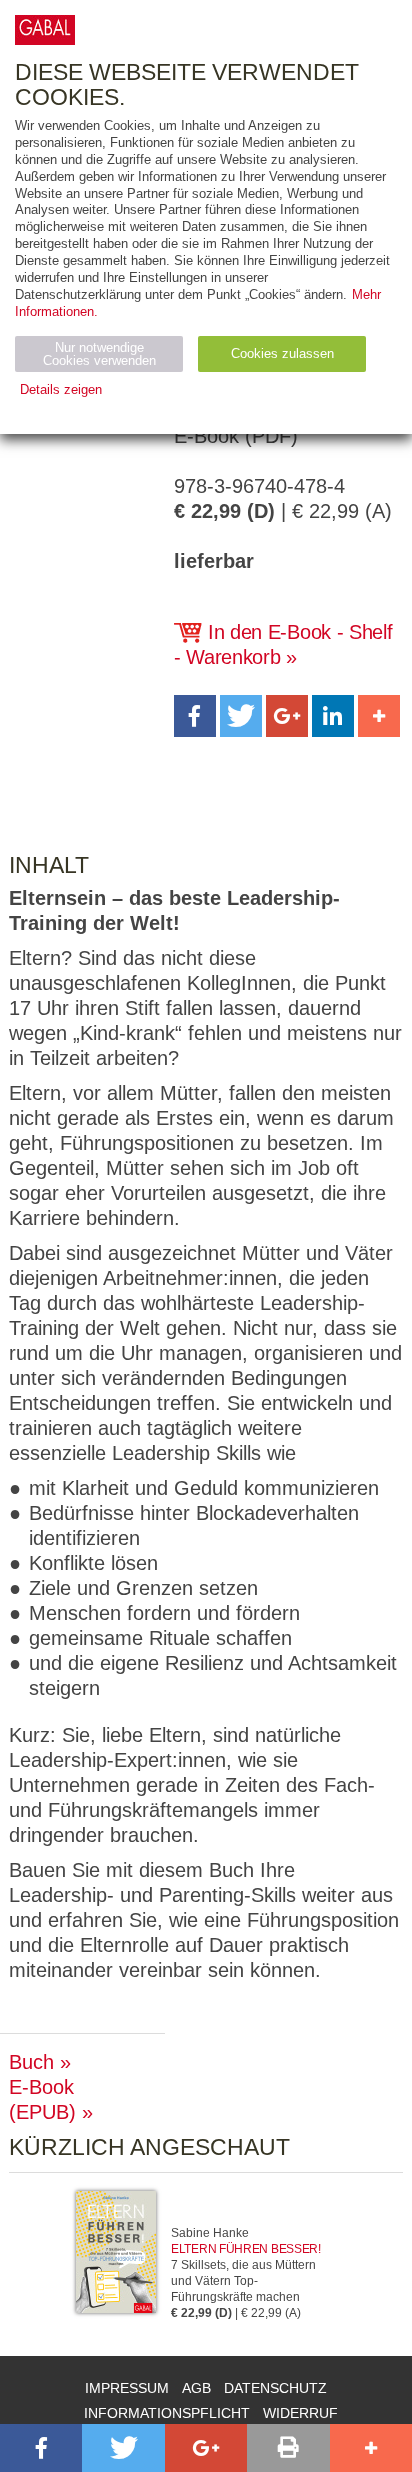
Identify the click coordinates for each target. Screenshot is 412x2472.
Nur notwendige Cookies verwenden (99, 354)
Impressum (127, 2388)
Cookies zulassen (282, 353)
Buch (31, 2062)
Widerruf (300, 2413)
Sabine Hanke (210, 2233)
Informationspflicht (167, 2413)
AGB (196, 2388)
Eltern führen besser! (246, 2249)
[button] (195, 716)
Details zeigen (61, 389)
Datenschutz (275, 2388)
